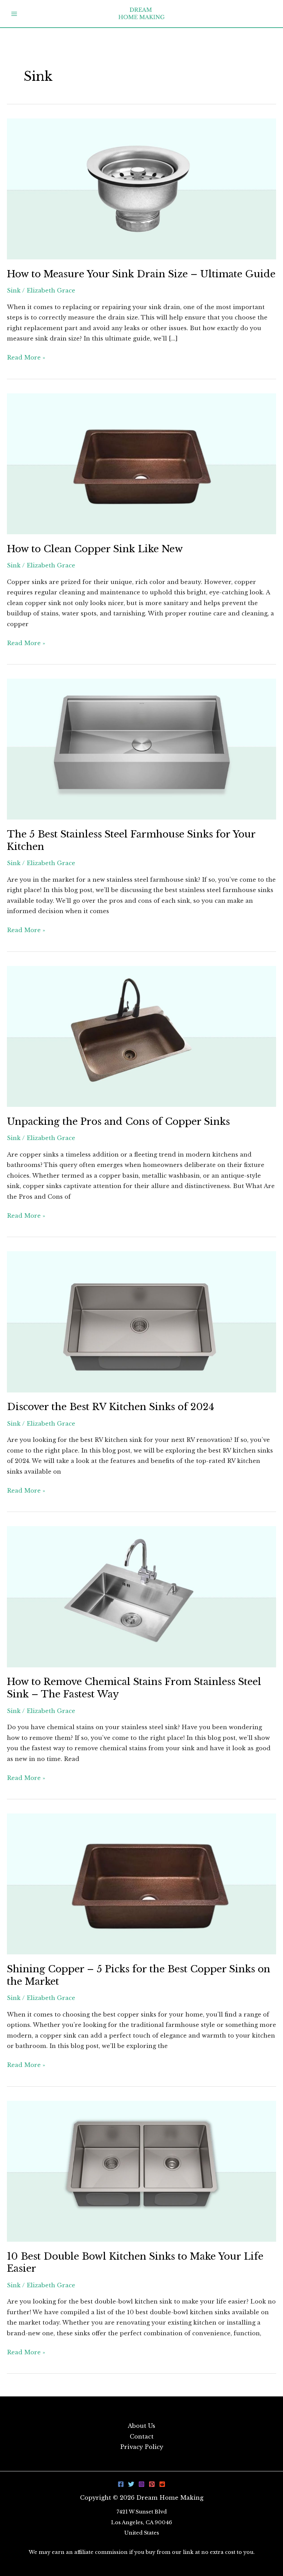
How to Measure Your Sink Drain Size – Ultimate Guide (141, 274)
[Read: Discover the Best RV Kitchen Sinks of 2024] (141, 1321)
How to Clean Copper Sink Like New (95, 549)
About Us (141, 2426)
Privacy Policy (142, 2447)
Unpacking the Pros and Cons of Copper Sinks (118, 1121)
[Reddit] (162, 2484)
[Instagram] (141, 2484)
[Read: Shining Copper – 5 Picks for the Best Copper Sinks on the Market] (141, 1884)
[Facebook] (121, 2484)
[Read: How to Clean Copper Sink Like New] (141, 463)
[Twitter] (131, 2484)
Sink (14, 290)
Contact (142, 2436)
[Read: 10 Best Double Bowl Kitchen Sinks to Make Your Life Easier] (141, 2171)
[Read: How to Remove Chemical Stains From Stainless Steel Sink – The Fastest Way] (141, 1596)
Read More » (26, 358)
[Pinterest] (152, 2484)
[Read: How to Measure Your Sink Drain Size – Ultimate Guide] (141, 188)
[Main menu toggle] (14, 14)
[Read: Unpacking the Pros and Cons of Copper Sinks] (141, 1036)
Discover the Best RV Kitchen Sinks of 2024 (111, 1407)
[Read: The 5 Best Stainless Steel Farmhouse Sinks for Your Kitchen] (141, 749)
